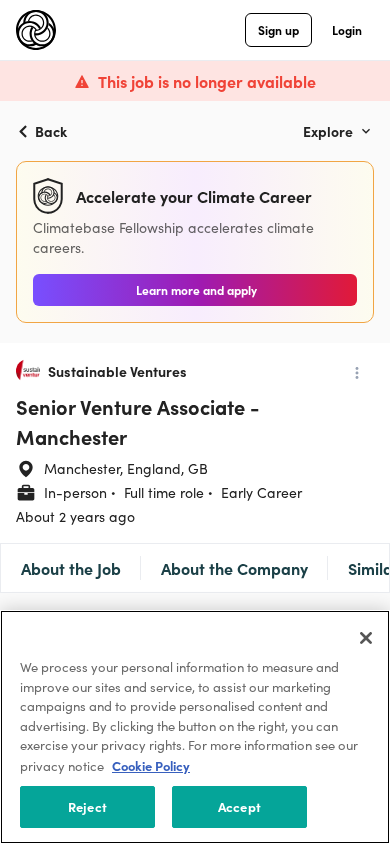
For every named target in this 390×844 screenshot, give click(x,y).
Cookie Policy (151, 765)
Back (51, 131)
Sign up (278, 29)
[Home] (36, 30)
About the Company (234, 568)
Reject (87, 806)
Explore (328, 131)
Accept (239, 806)
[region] (195, 727)
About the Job (71, 568)
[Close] (366, 638)
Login (347, 29)
